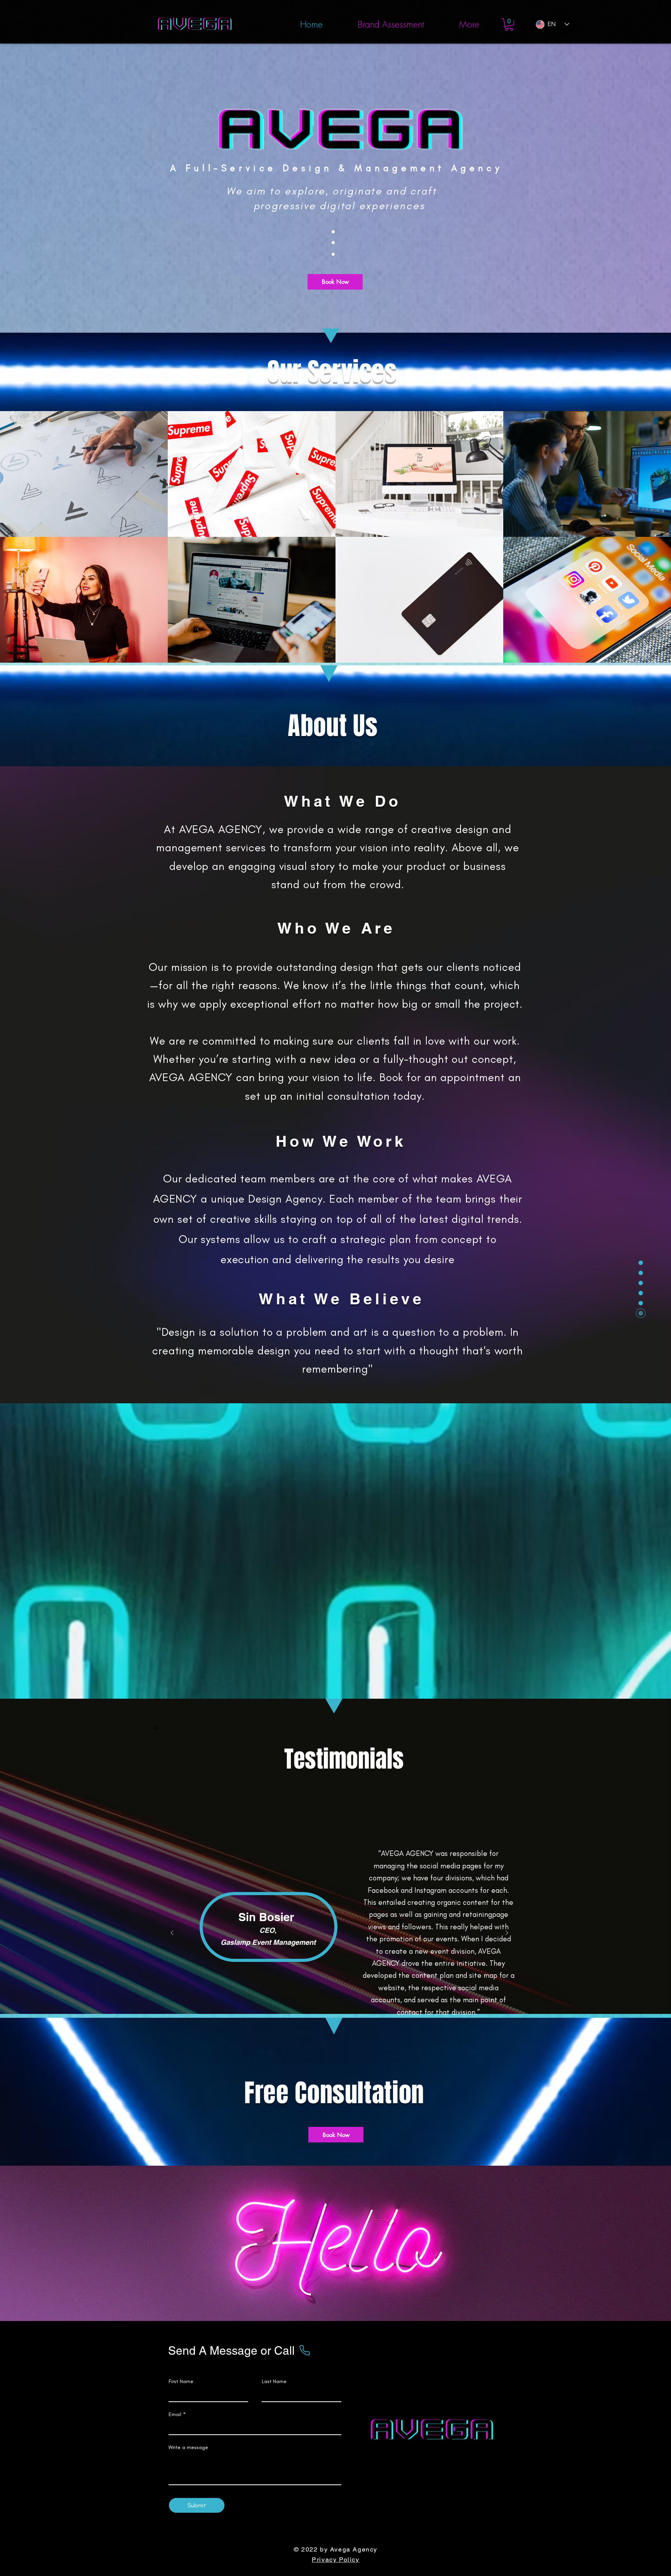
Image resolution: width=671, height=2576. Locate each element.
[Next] (507, 1933)
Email (175, 2415)
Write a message (188, 2448)
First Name (181, 2382)
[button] (509, 24)
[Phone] (304, 2350)
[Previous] (172, 1933)
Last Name (274, 2382)
